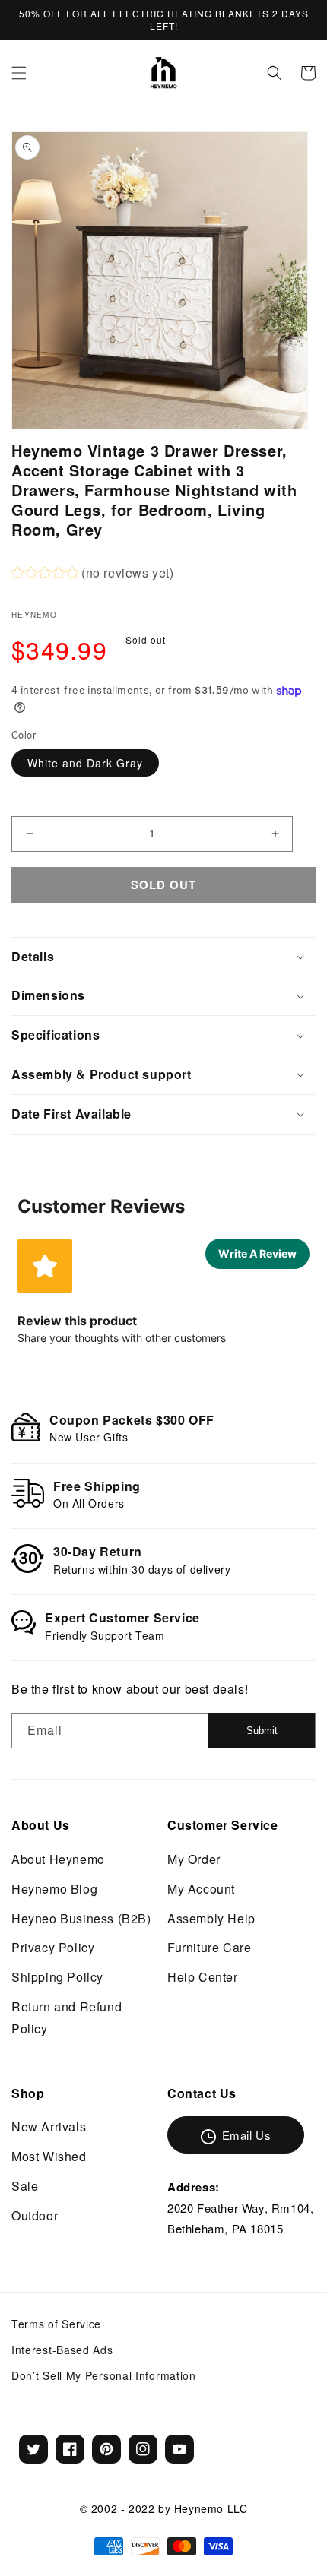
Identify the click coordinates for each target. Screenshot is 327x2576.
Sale (25, 2186)
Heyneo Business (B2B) (81, 1918)
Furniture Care (209, 1947)
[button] (19, 73)
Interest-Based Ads (62, 2350)
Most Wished (49, 2156)
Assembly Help (211, 1918)
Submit (262, 1731)
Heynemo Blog (54, 1889)
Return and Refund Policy (67, 2017)
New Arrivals (49, 2127)
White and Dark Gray (85, 763)
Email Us (247, 2135)
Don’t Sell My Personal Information (104, 2375)
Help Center (203, 1977)
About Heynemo (58, 1859)
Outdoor (35, 2215)
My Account (201, 1889)
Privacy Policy (53, 1947)
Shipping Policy (57, 1977)
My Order (194, 1859)
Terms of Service (56, 2324)
